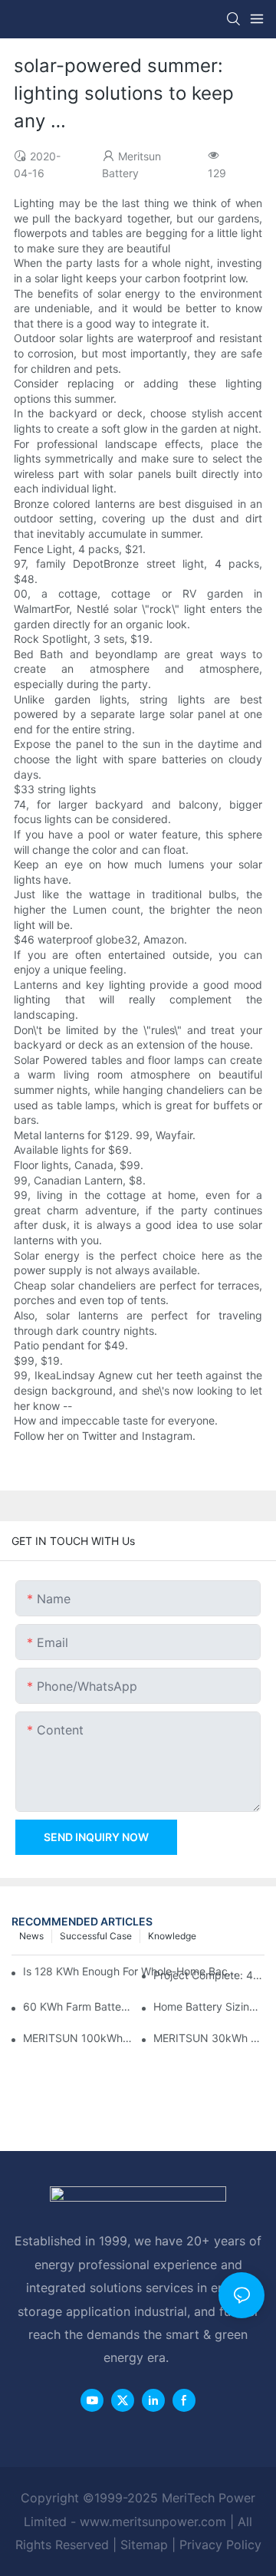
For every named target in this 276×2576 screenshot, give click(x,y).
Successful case (96, 1936)
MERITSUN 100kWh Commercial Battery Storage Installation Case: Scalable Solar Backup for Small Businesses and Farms (79, 2038)
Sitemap (144, 2545)
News (31, 1936)
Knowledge (172, 1936)
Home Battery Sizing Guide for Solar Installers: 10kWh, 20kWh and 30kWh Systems (209, 2006)
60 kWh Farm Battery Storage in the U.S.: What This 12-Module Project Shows (79, 2006)
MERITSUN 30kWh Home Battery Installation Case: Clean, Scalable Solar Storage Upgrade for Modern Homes (209, 2038)
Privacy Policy (220, 2545)
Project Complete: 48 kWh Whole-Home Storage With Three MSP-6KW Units (209, 1975)
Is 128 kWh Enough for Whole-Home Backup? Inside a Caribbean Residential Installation (131, 1971)
